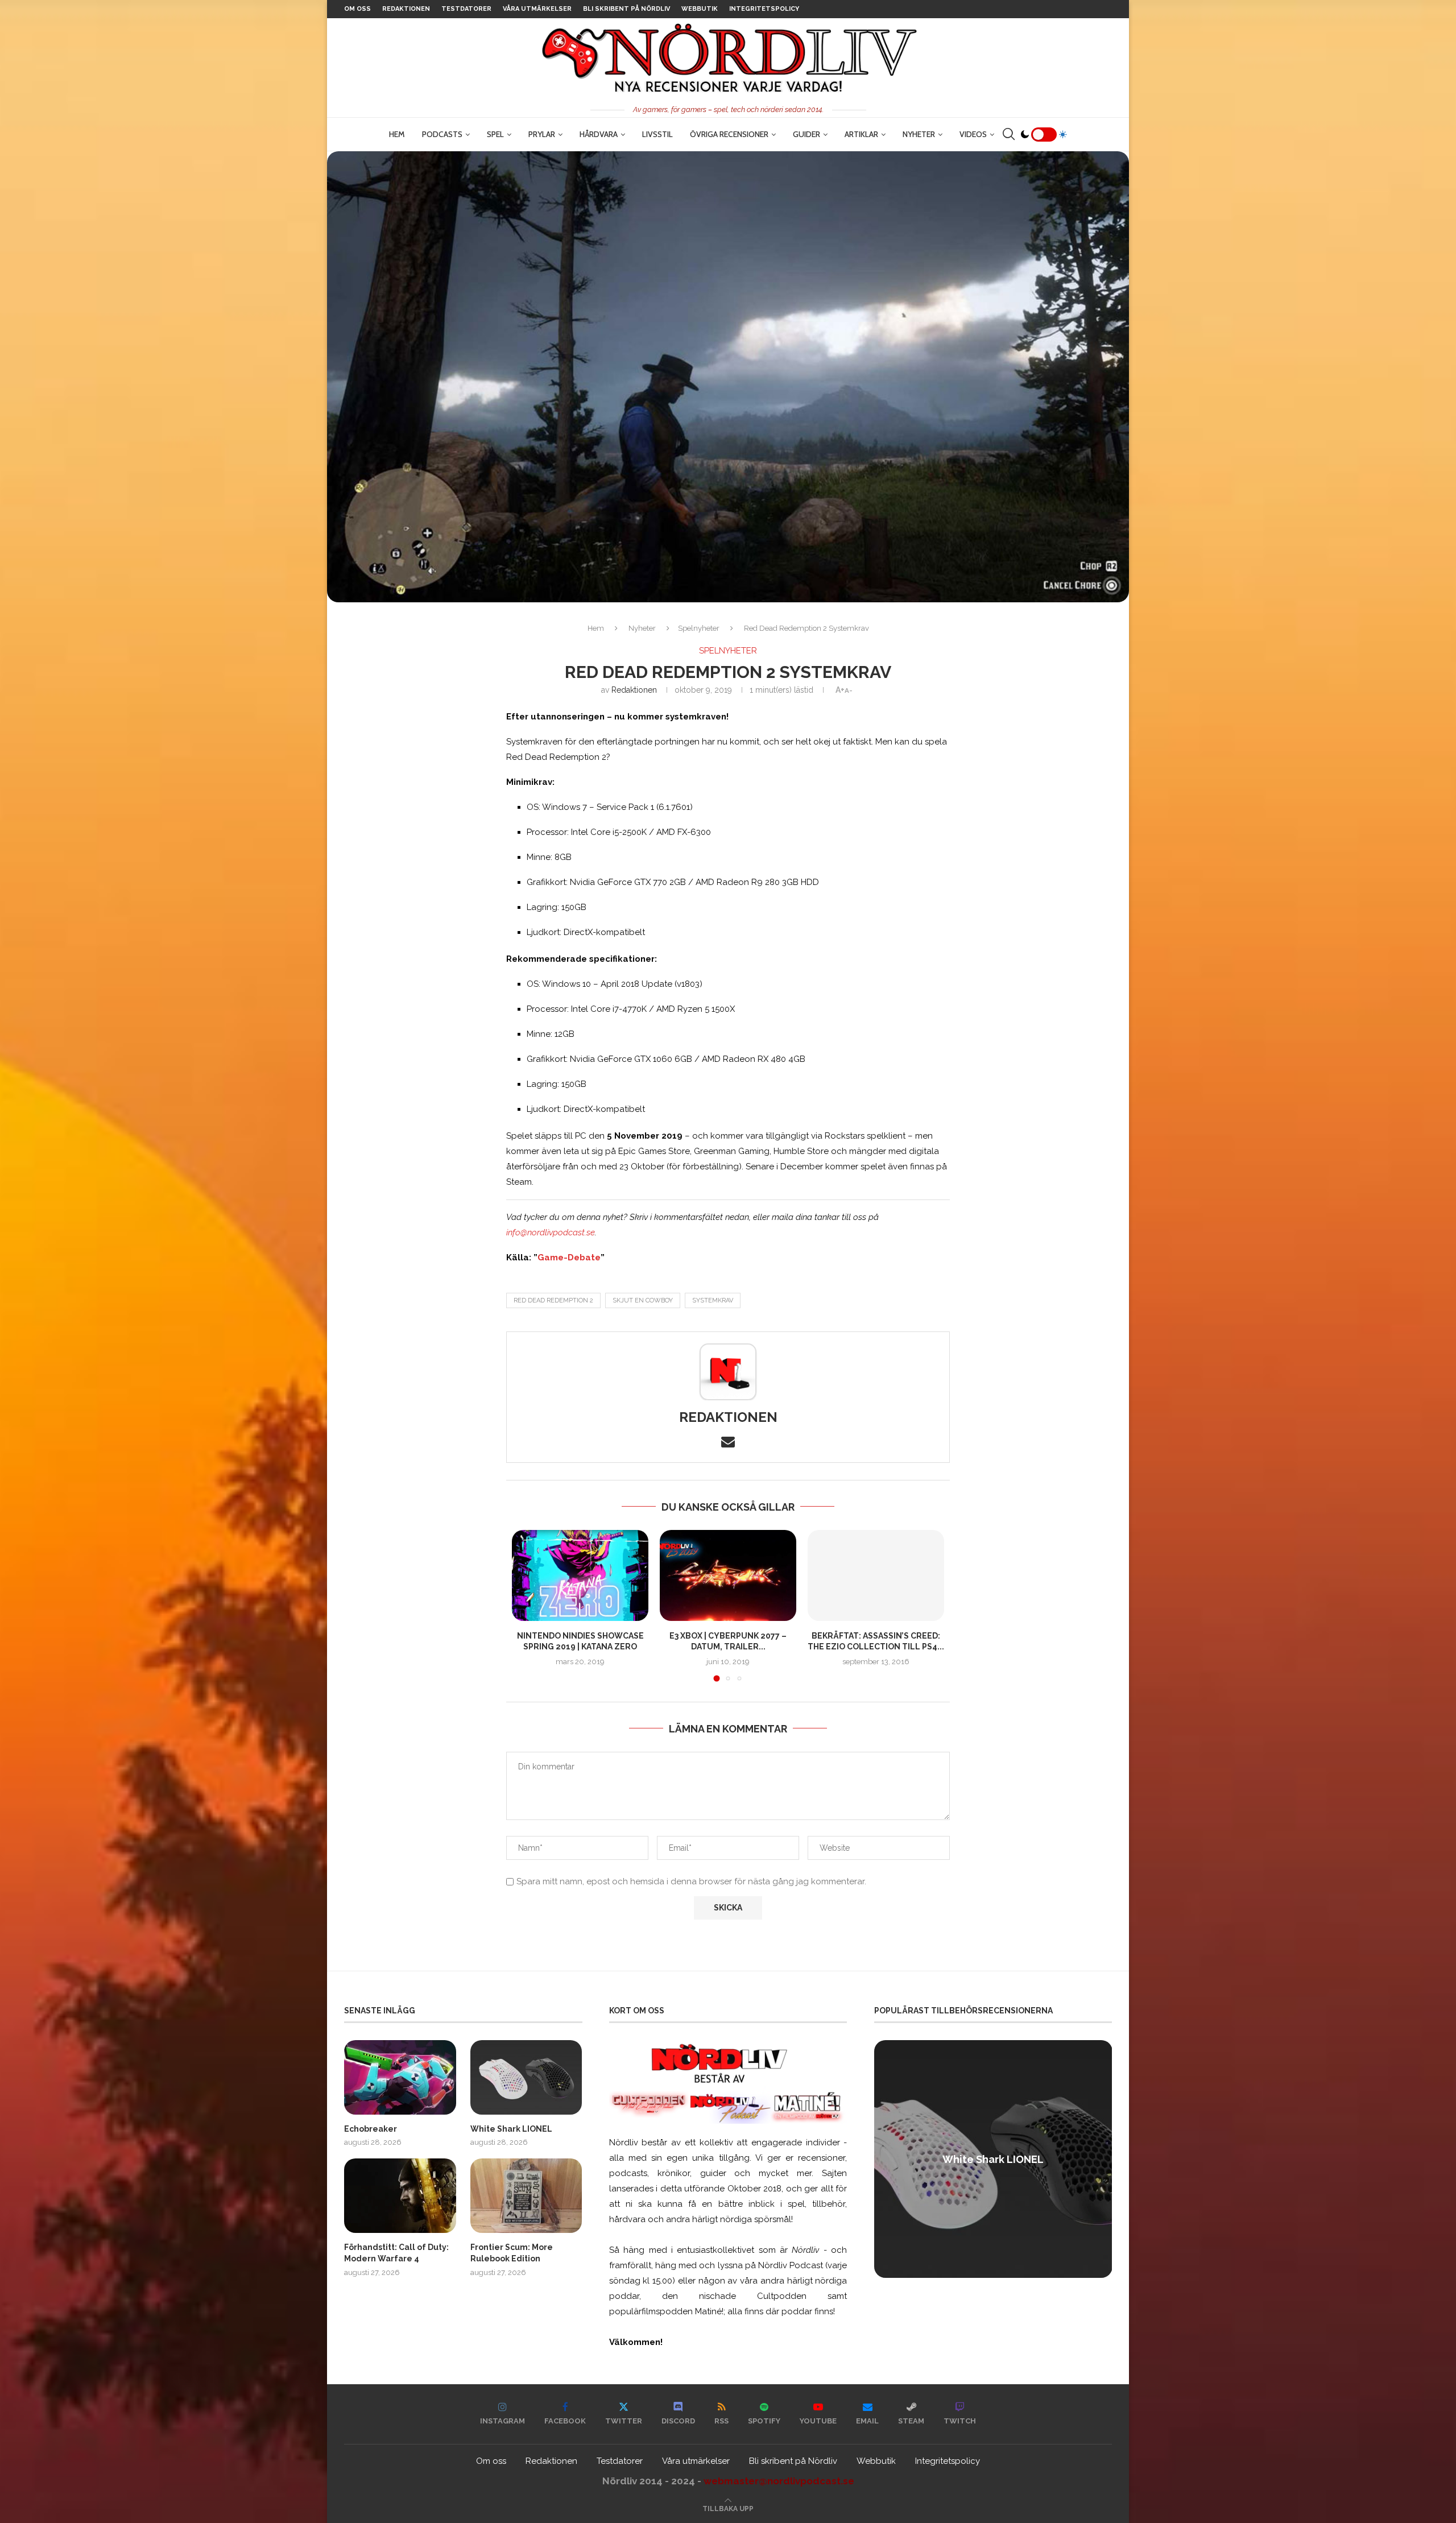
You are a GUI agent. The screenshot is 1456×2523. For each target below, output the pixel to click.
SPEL (495, 134)
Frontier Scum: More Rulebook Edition (512, 2253)
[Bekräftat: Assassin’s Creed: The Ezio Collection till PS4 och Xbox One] (876, 1575)
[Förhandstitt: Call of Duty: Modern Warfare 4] (400, 2196)
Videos (973, 134)
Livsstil (657, 134)
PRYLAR (542, 134)
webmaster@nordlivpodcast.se (779, 2481)
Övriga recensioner (729, 134)
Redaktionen (406, 9)
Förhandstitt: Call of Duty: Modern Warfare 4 (396, 2253)
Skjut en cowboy (643, 1300)
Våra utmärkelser (537, 9)
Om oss (357, 9)
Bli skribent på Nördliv (626, 9)
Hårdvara (599, 134)
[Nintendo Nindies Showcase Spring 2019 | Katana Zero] (580, 1575)
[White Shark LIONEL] (526, 2077)
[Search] (1008, 134)
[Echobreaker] (400, 2077)
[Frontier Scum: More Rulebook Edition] (526, 2196)
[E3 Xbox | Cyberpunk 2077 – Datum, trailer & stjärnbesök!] (728, 1575)
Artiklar (861, 134)
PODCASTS (442, 134)
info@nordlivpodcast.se (551, 1232)
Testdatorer (466, 9)
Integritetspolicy (764, 9)
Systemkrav (713, 1300)
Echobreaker (371, 2129)
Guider (806, 134)
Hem (397, 134)
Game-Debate (569, 1258)
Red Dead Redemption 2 (553, 1300)
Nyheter (919, 134)
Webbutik (700, 9)
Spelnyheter (699, 628)
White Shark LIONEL (511, 2129)
